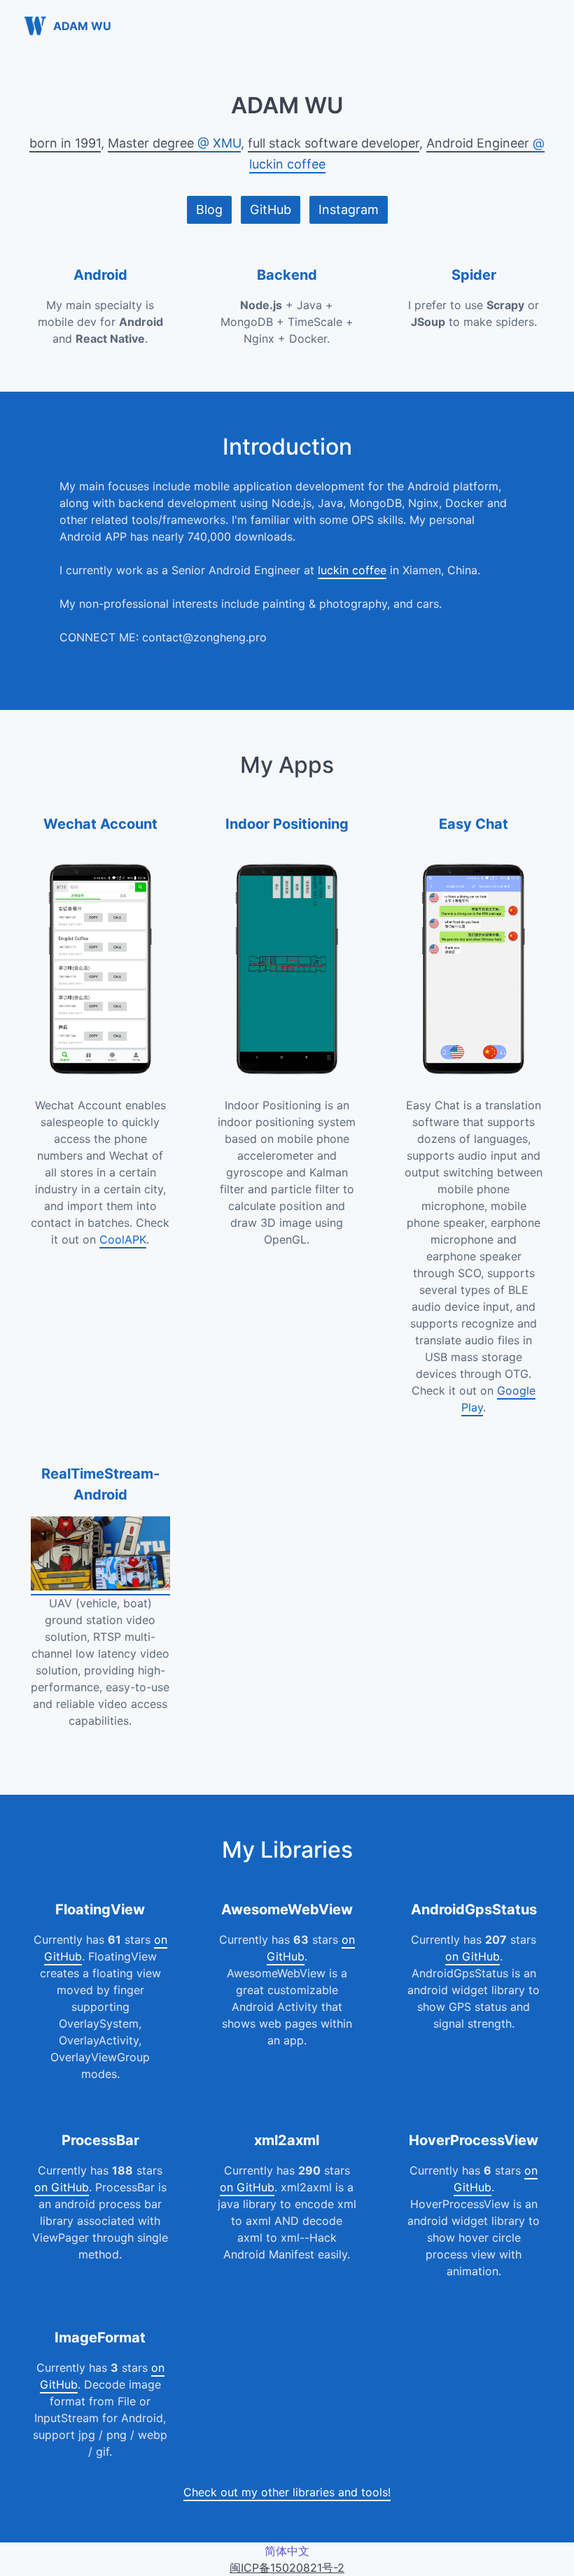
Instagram (349, 209)
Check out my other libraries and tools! (287, 2492)
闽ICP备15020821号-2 (287, 2568)
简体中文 (287, 2551)
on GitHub (472, 1956)
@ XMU (219, 143)
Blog (209, 209)
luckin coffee (352, 570)
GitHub (271, 209)
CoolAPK (123, 1239)
